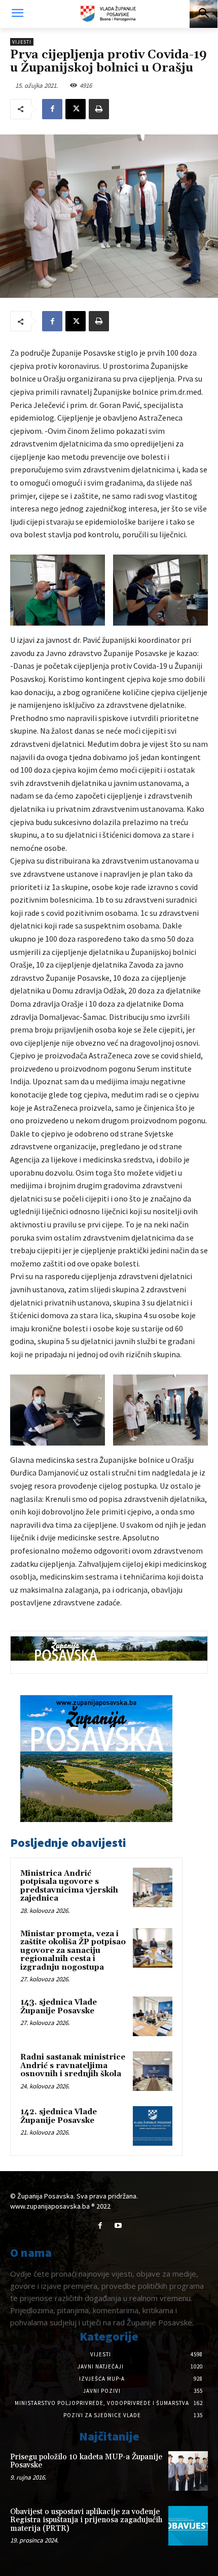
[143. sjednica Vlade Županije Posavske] (153, 2016)
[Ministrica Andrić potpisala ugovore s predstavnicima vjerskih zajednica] (153, 1887)
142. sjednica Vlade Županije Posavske (59, 2116)
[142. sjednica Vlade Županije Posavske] (153, 2126)
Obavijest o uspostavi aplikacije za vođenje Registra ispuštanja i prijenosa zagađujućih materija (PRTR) (86, 2520)
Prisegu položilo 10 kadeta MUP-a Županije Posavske (86, 2461)
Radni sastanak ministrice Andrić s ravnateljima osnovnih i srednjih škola (73, 2066)
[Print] (99, 109)
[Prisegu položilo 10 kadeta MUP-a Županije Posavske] (188, 2471)
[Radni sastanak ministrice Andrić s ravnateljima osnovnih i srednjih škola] (153, 2071)
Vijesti (22, 42)
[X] (76, 109)
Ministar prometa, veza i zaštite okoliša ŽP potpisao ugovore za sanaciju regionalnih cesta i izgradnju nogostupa (73, 1951)
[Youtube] (118, 2226)
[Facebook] (52, 109)
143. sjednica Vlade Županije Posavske (59, 2007)
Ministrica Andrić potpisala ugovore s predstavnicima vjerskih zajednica (69, 1886)
